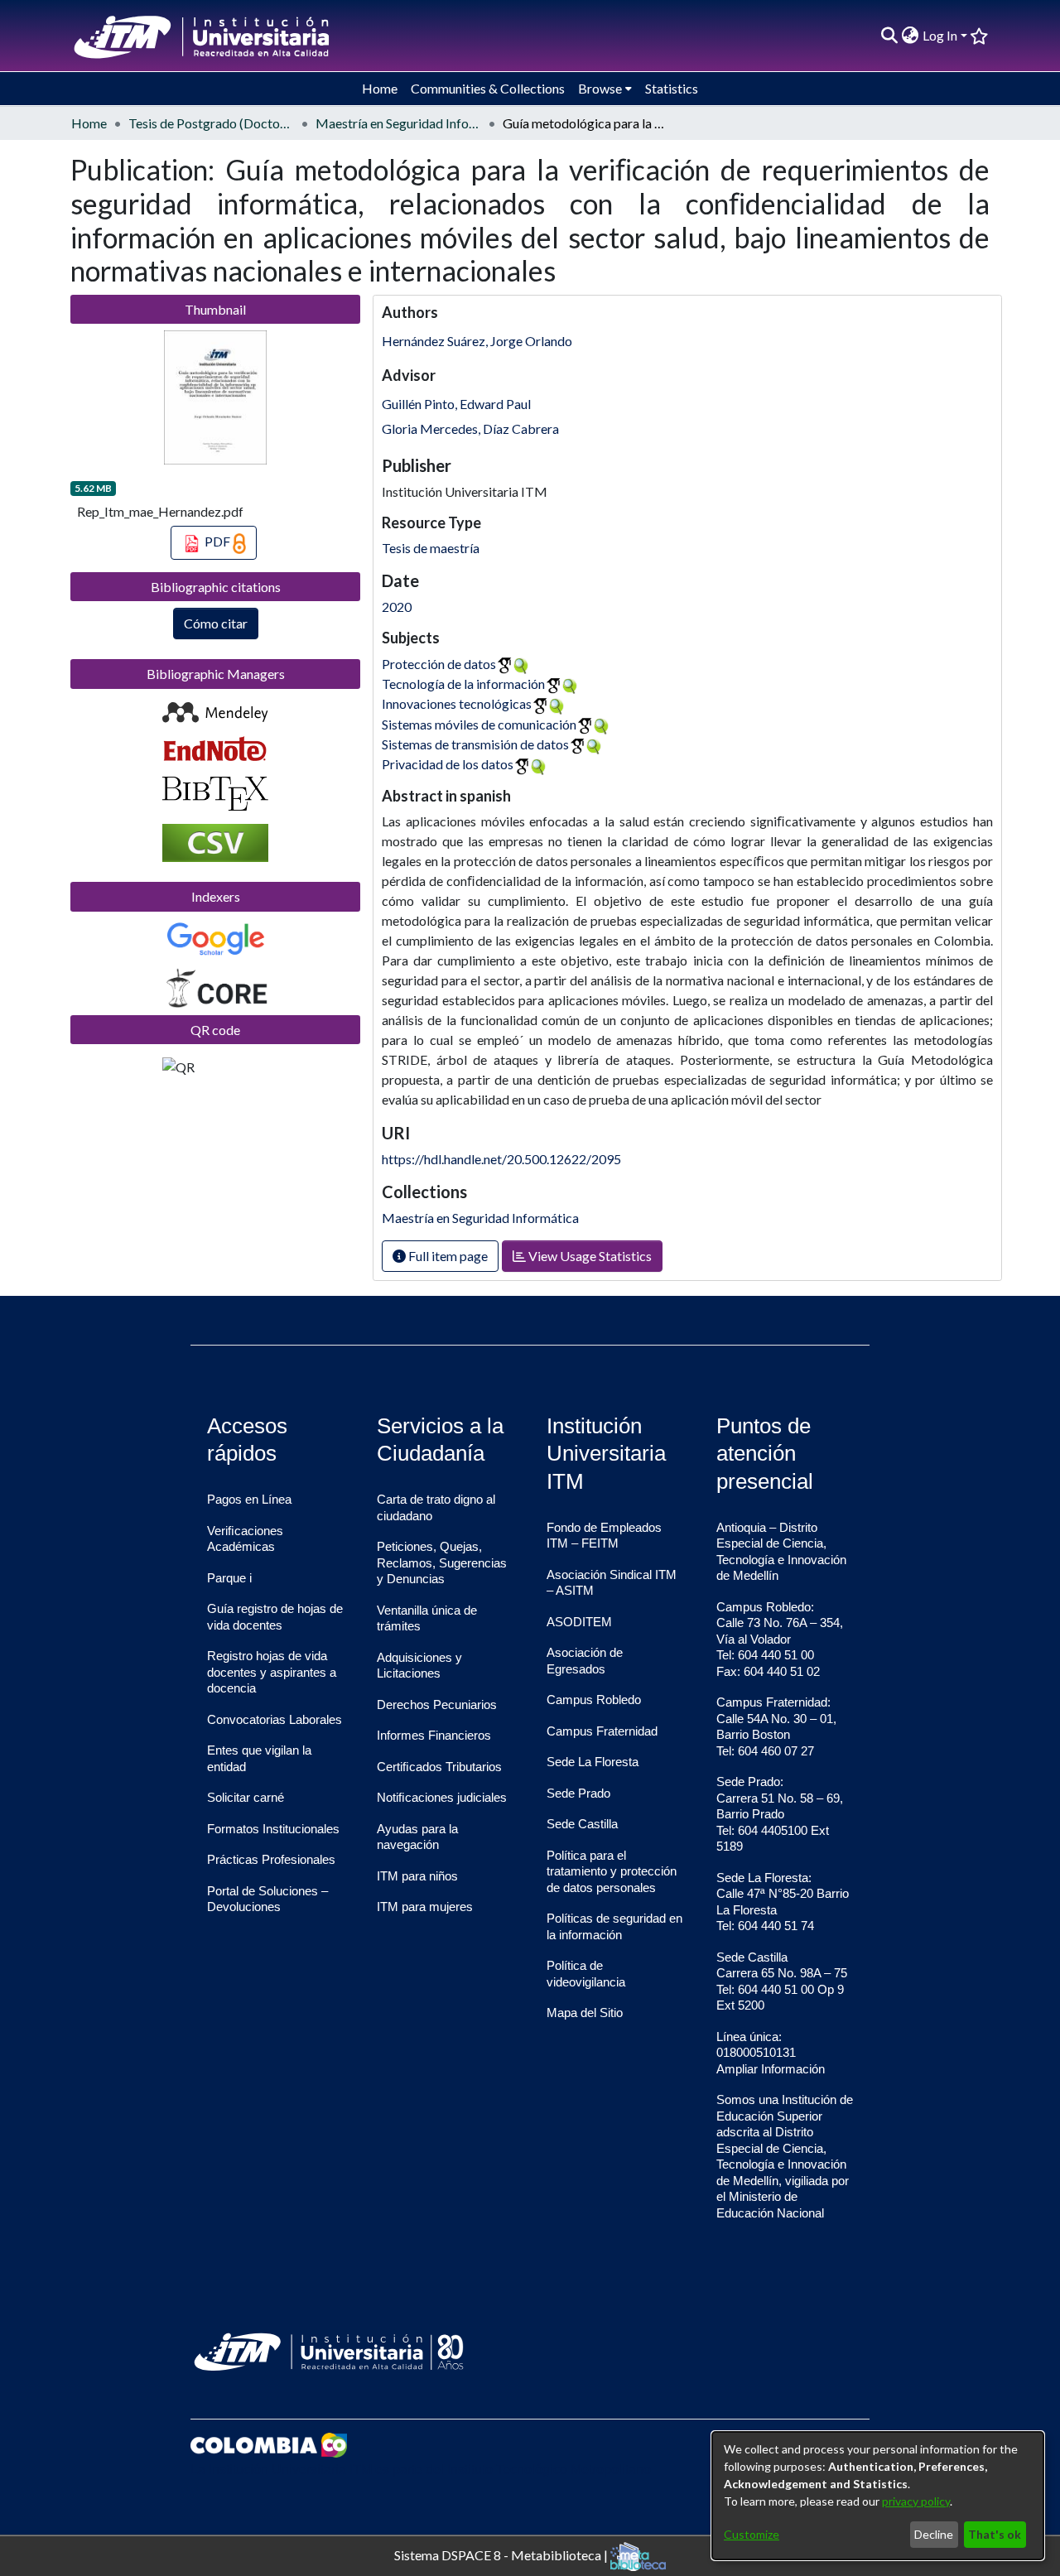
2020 (397, 607)
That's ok (995, 2534)
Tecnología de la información (463, 684)
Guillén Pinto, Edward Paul (456, 404)
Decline (934, 2534)
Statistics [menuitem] (672, 88)
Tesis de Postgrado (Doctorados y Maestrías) (211, 123)
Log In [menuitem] (940, 35)
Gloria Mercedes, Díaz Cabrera (470, 429)
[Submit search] (890, 36)
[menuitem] (911, 36)
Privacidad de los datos (448, 764)
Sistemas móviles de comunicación (479, 724)
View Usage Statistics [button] (589, 1256)
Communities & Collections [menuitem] (488, 88)
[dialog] (878, 2496)
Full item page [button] (447, 1256)
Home (89, 123)
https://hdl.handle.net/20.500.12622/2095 (501, 1159)
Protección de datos (439, 664)
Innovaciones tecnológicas (457, 703)
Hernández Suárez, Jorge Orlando (477, 341)
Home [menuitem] (380, 88)
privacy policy (916, 2501)
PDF (217, 541)
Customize (752, 2534)
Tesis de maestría (431, 548)
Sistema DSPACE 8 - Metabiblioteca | (502, 2554)
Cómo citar (216, 623)
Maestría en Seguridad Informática (398, 123)
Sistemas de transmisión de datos (475, 744)
